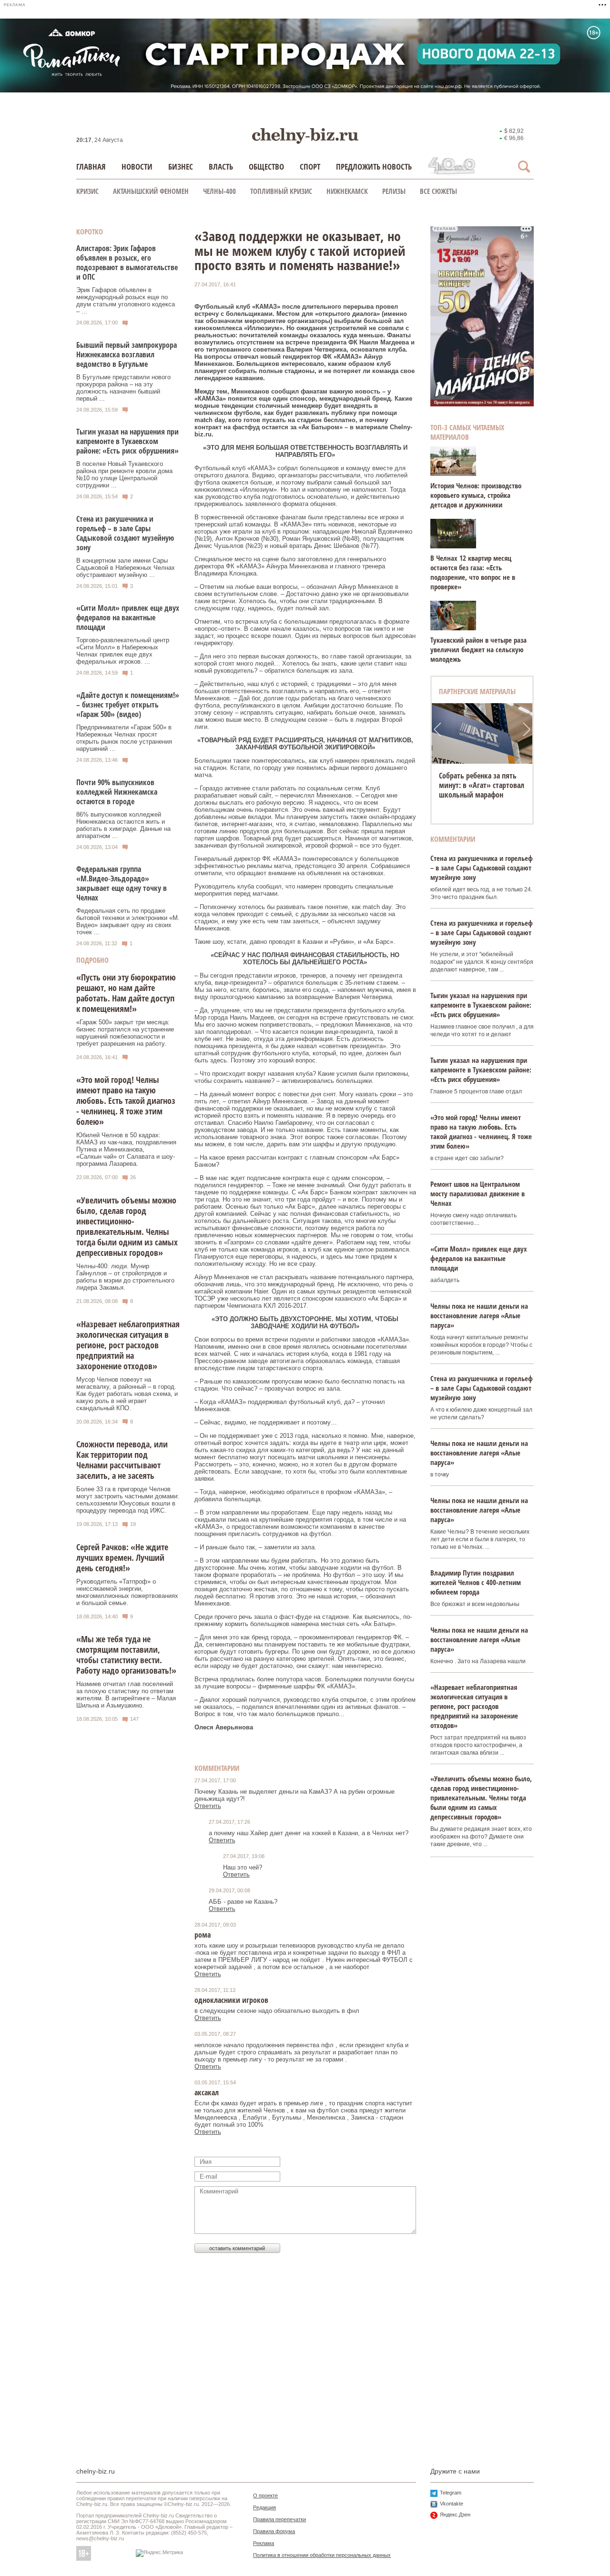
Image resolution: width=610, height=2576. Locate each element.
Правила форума (274, 2531)
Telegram (451, 2493)
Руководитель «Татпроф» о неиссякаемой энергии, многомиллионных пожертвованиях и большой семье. (127, 1592)
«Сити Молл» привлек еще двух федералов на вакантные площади (128, 617)
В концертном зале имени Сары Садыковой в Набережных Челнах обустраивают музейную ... (126, 568)
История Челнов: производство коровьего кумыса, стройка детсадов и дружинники (476, 495)
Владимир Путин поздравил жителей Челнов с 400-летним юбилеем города (476, 1582)
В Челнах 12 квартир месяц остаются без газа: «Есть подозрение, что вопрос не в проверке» (473, 572)
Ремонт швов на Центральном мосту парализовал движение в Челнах (478, 1193)
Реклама (264, 2543)
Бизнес (181, 167)
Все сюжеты (438, 191)
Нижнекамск (347, 191)
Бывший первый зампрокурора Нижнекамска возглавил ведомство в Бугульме (127, 354)
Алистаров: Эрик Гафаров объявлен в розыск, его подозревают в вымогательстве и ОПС (127, 263)
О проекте (265, 2495)
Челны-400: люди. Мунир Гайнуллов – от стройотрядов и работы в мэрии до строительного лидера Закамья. (125, 1277)
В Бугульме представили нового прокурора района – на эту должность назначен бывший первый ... (123, 388)
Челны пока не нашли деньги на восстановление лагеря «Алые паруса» (479, 1315)
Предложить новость (374, 167)
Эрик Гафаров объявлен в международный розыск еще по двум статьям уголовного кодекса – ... (126, 301)
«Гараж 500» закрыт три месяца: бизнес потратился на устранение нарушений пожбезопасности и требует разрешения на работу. (125, 1033)
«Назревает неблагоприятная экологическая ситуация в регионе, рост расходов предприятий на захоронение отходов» (128, 1345)
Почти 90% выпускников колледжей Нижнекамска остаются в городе (117, 792)
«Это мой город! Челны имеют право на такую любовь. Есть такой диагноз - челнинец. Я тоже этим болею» (126, 1101)
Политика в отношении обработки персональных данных (322, 2555)
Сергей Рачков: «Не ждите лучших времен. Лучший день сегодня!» (122, 1557)
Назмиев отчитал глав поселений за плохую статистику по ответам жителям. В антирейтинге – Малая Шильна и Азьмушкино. (126, 1695)
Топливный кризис (281, 191)
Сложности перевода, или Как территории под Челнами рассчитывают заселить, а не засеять (122, 1460)
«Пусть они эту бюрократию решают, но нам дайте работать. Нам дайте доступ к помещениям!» (126, 993)
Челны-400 (219, 191)
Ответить (208, 1806)
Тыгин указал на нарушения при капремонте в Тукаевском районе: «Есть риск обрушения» (127, 441)
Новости (137, 167)
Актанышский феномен (151, 191)
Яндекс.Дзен (455, 2515)
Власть (221, 167)
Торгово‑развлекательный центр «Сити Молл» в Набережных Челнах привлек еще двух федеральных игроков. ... (123, 651)
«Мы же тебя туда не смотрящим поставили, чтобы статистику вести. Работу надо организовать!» (126, 1655)
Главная (91, 167)
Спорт (310, 167)
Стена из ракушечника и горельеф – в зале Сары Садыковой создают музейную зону (125, 533)
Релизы (394, 191)
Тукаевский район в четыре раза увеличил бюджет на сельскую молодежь (478, 649)
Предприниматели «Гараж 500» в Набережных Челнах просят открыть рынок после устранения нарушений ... (124, 738)
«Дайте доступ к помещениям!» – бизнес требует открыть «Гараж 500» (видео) (128, 705)
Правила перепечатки (280, 2519)
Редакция (264, 2507)
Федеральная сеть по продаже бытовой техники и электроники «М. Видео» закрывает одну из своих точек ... (128, 921)
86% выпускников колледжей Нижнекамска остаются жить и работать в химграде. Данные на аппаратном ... (123, 825)
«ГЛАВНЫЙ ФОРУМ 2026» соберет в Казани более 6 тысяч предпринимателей (480, 785)
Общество (266, 167)
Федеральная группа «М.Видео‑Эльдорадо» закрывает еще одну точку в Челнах (122, 883)
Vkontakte (452, 2504)
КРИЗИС (87, 191)
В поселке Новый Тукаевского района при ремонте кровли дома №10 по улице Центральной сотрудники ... (124, 475)
